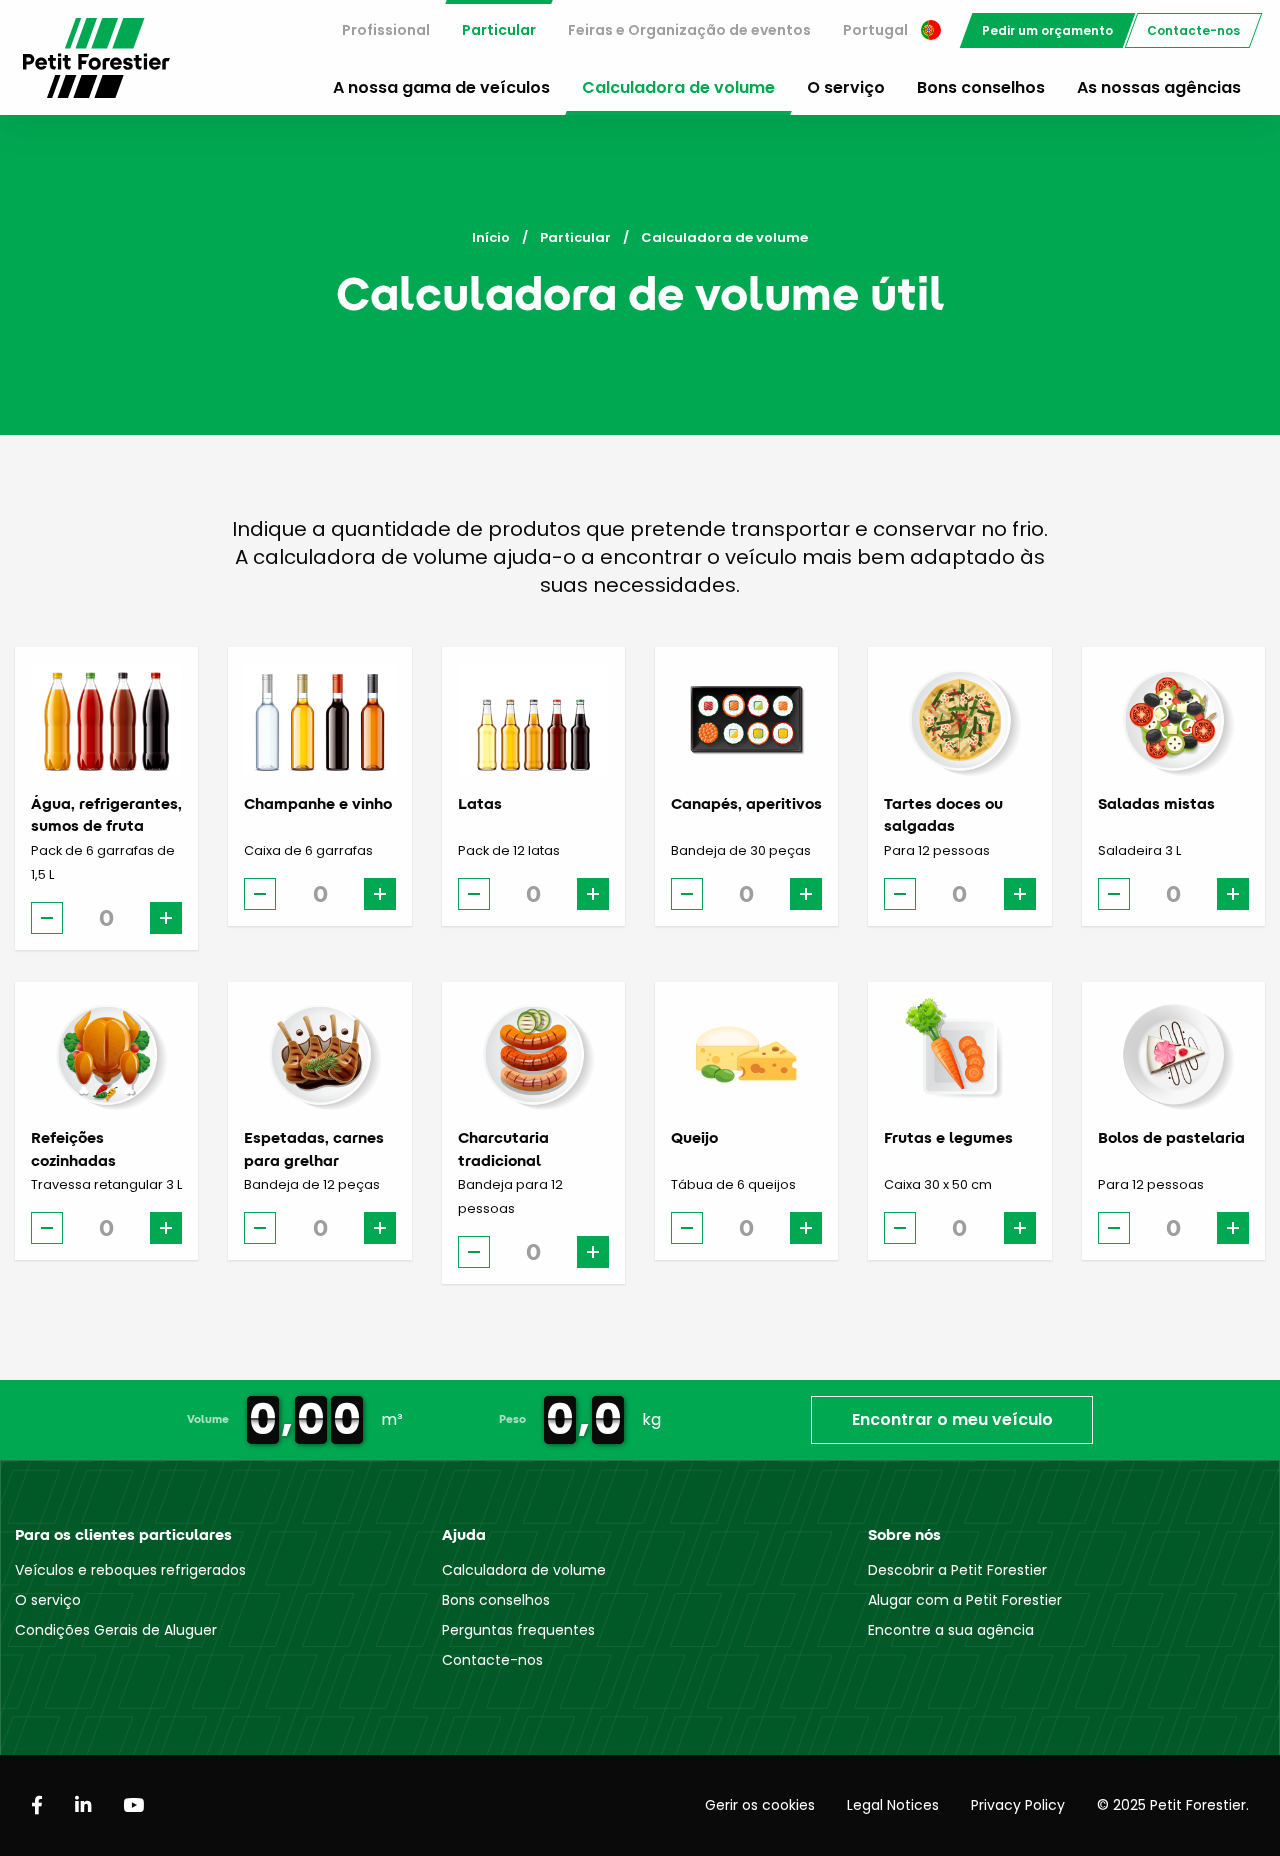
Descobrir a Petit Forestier (957, 1570)
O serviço (846, 87)
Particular (499, 30)
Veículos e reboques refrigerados (130, 1570)
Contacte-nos (1193, 30)
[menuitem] (386, 30)
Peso (512, 1419)
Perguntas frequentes (518, 1630)
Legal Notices (893, 1805)
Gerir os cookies (760, 1805)
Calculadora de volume (678, 87)
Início (491, 237)
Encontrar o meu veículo (952, 1419)
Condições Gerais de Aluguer (116, 1630)
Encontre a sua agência (951, 1630)
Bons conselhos (981, 87)
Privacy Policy (1018, 1805)
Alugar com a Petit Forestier (965, 1600)
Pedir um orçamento (1047, 30)
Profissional (386, 30)
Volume (208, 1419)
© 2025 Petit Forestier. (1173, 1805)
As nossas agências (1159, 87)
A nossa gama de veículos (441, 87)
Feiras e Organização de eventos (689, 30)
